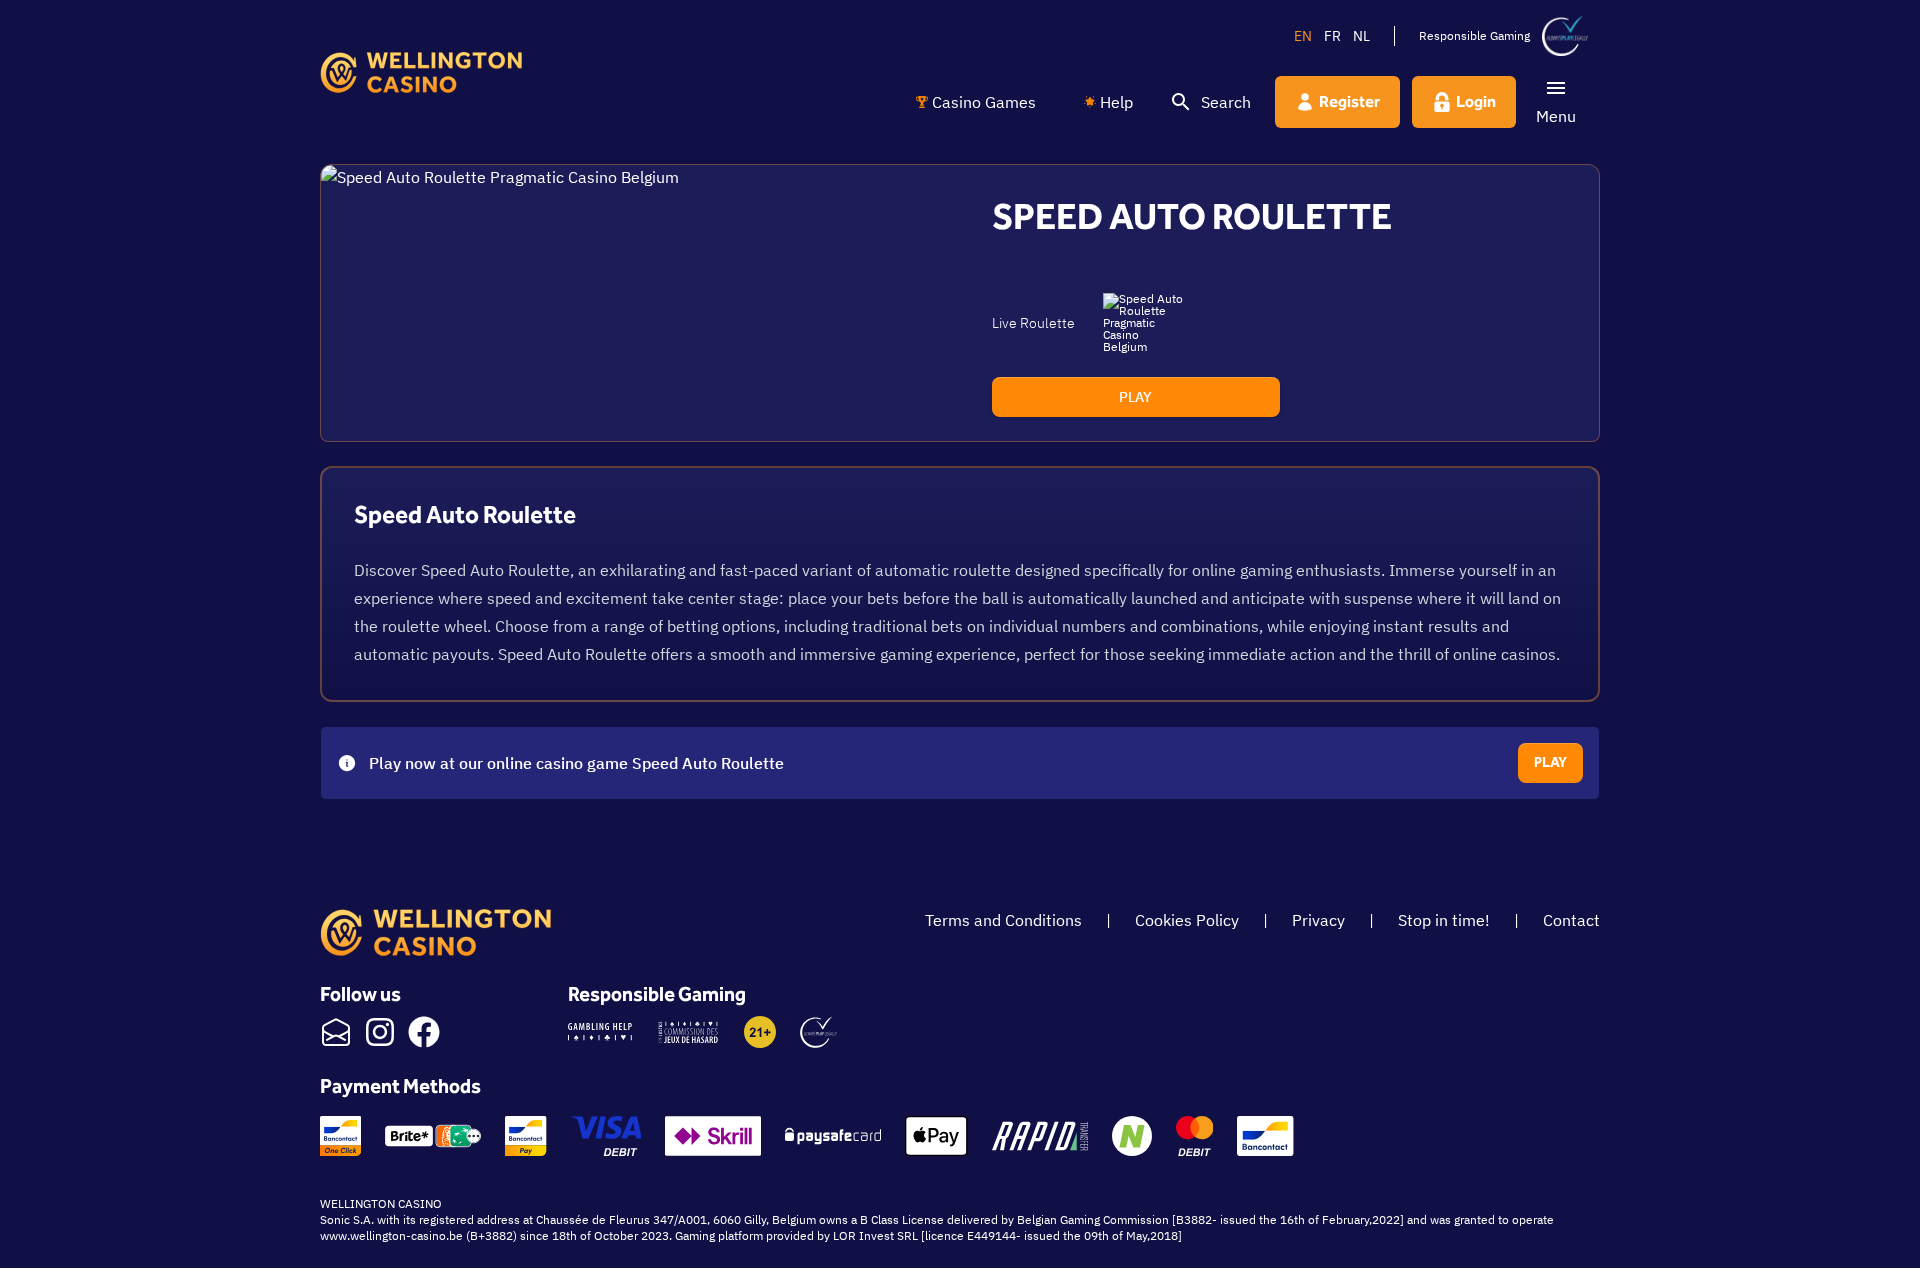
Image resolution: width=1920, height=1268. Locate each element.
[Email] (336, 1032)
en (1303, 36)
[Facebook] (424, 1032)
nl (1361, 36)
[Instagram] (380, 1032)
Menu (1556, 116)
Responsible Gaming (1474, 35)
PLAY (1135, 397)
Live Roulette (1033, 323)
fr (1332, 36)
